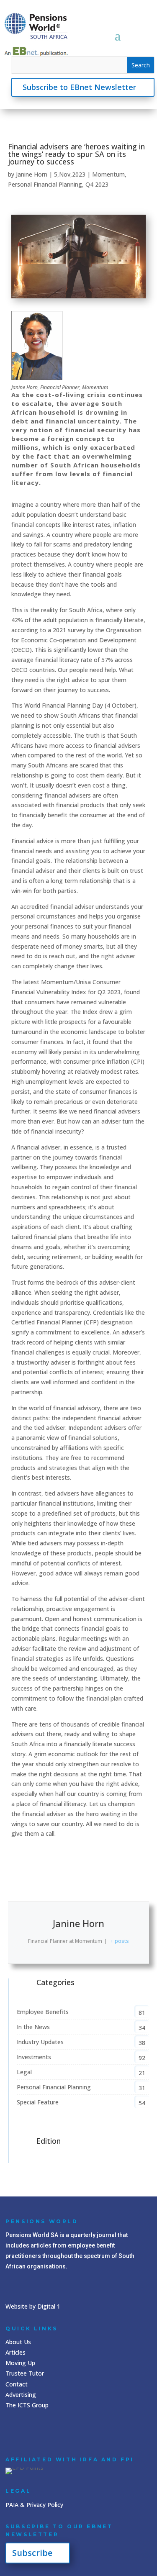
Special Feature (38, 2102)
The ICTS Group (27, 2405)
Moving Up (20, 2363)
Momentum (108, 174)
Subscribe (32, 2553)
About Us (18, 2342)
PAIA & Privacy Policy (34, 2505)
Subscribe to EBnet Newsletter (79, 87)
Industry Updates (40, 2042)
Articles (15, 2352)
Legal (24, 2072)
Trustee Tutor (25, 2373)
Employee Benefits (43, 2012)
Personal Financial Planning (45, 184)
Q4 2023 (97, 184)
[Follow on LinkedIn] (14, 2431)
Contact (17, 2384)
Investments (34, 2057)
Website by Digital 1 (33, 2306)
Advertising (21, 2395)
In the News (33, 2027)
